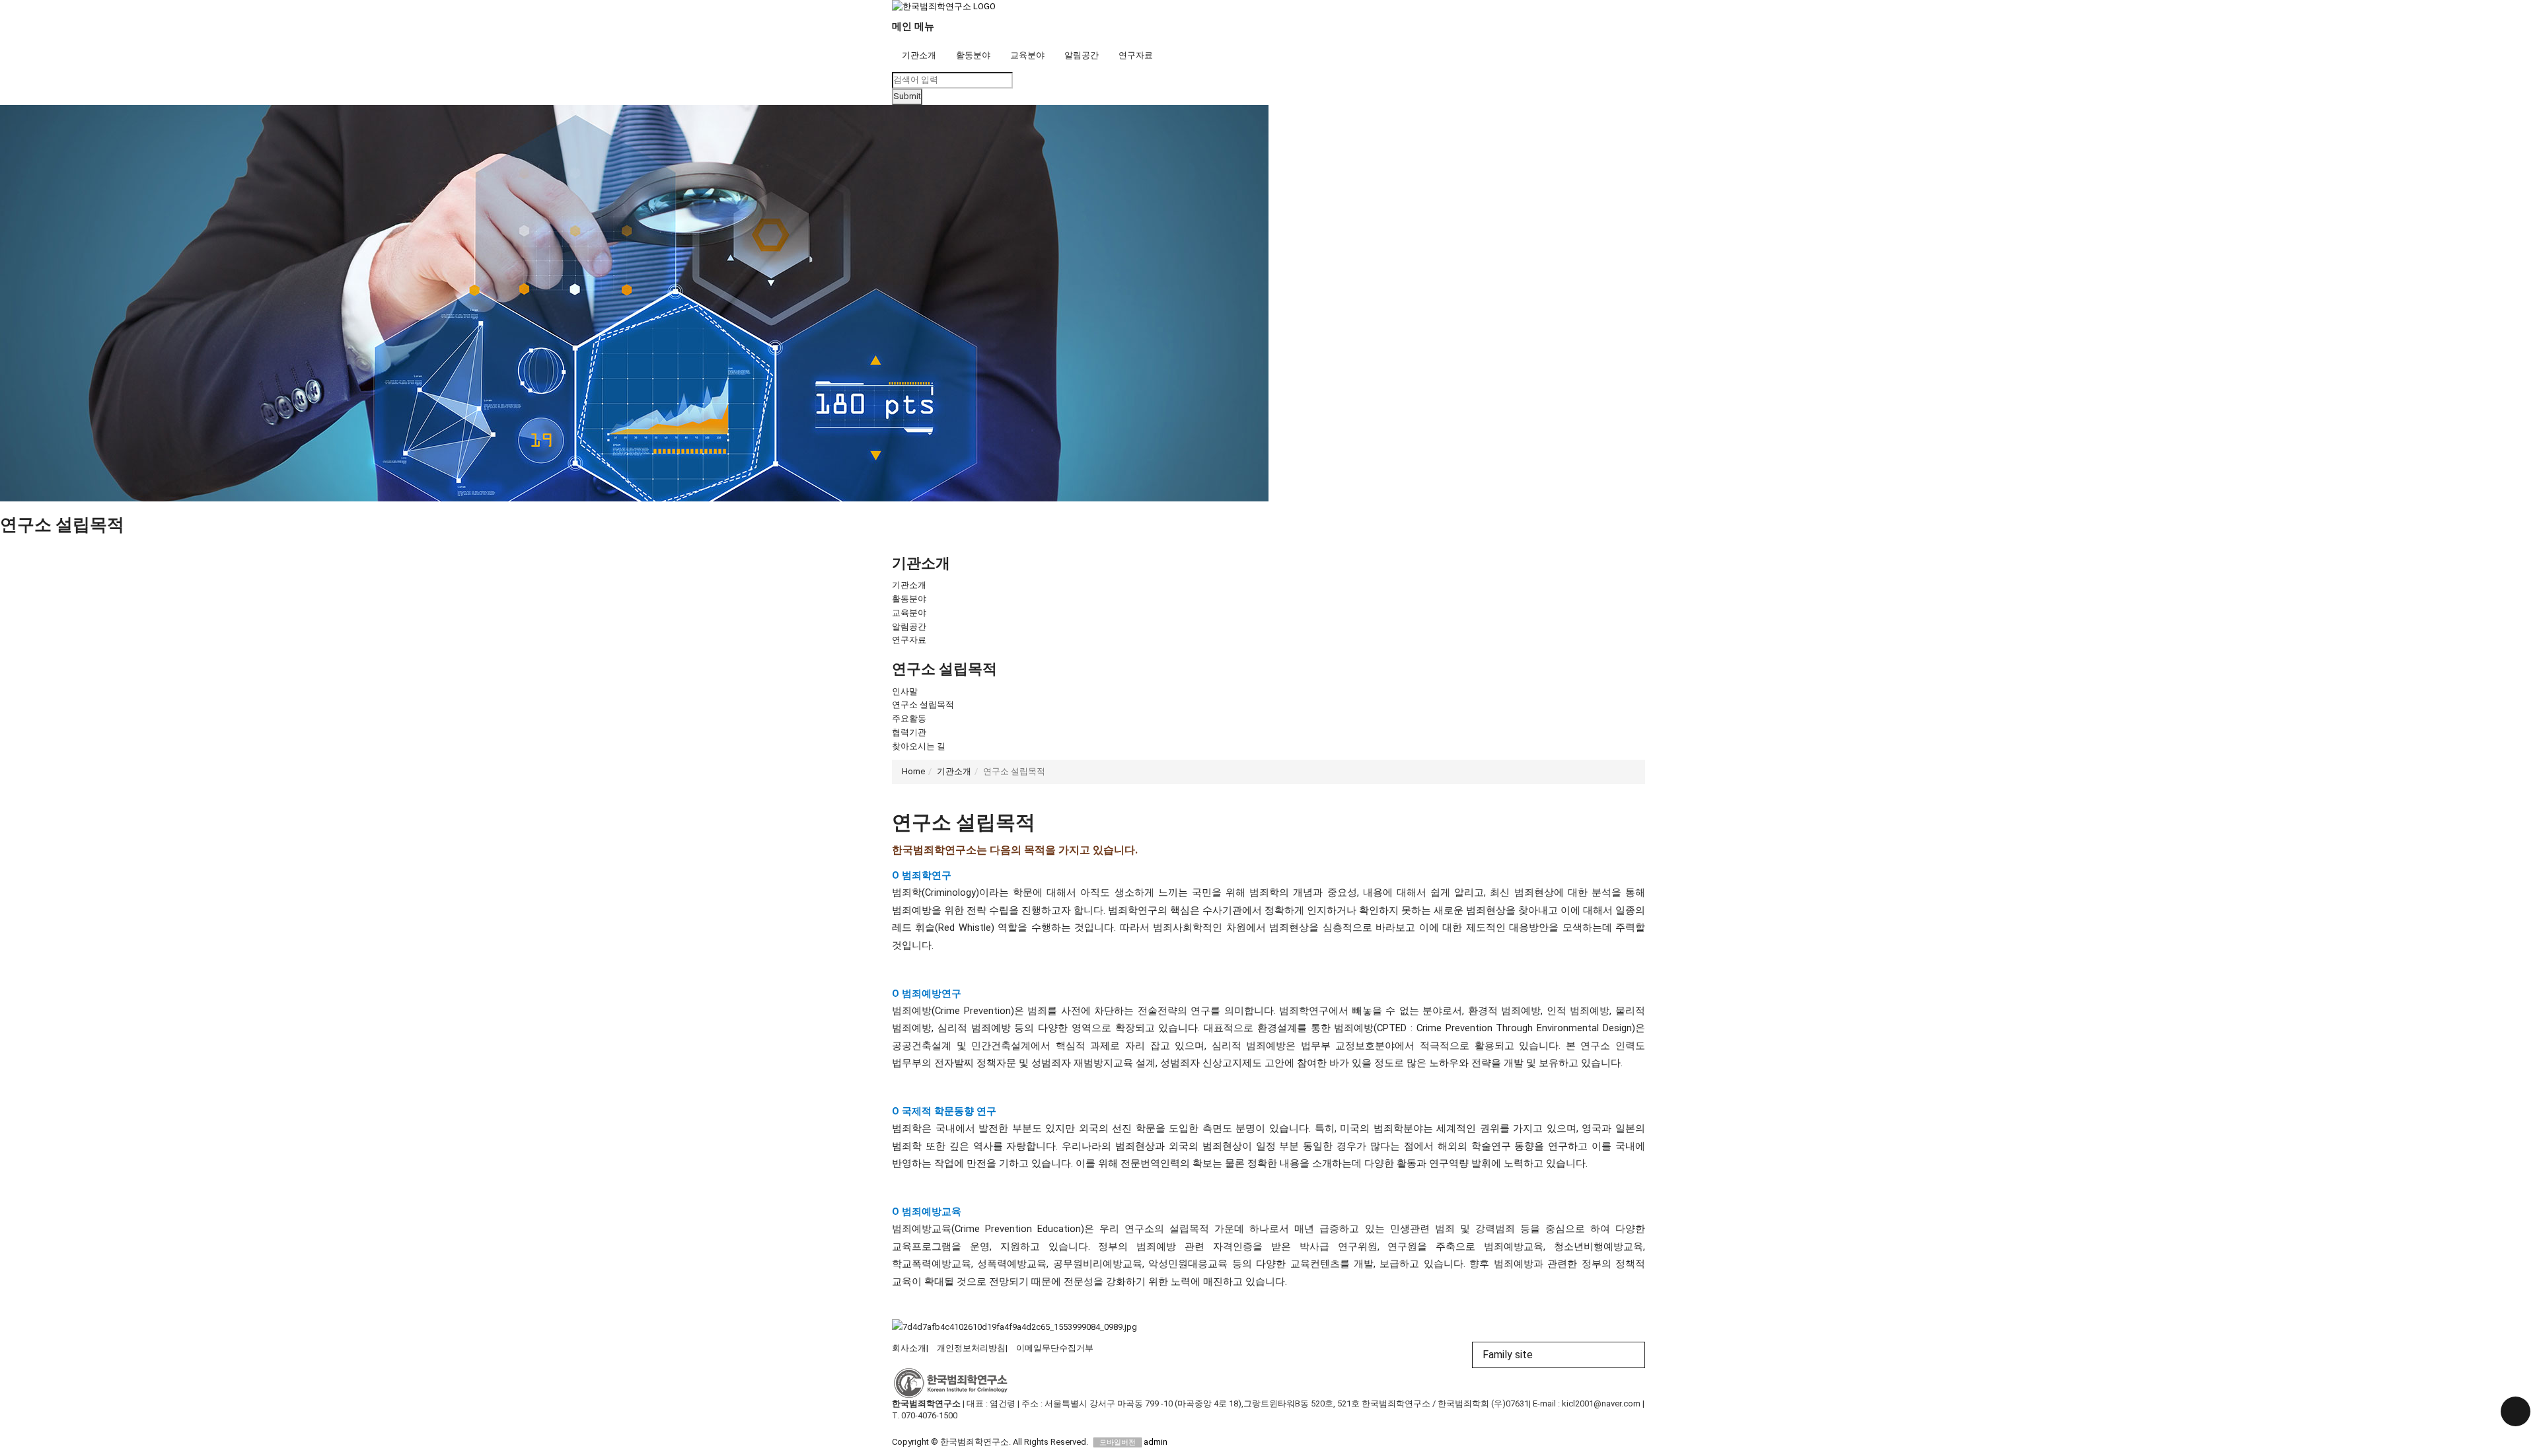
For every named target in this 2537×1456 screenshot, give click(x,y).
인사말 (905, 691)
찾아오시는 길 (919, 746)
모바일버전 (1118, 1442)
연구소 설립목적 (923, 705)
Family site (1508, 1355)
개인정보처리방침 (971, 1348)
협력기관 (909, 732)
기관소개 (919, 55)
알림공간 (1082, 55)
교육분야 (1027, 55)
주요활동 (909, 718)
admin (1156, 1442)
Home (913, 771)
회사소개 (909, 1348)
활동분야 (973, 55)
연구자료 (1136, 55)
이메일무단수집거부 (1055, 1348)
